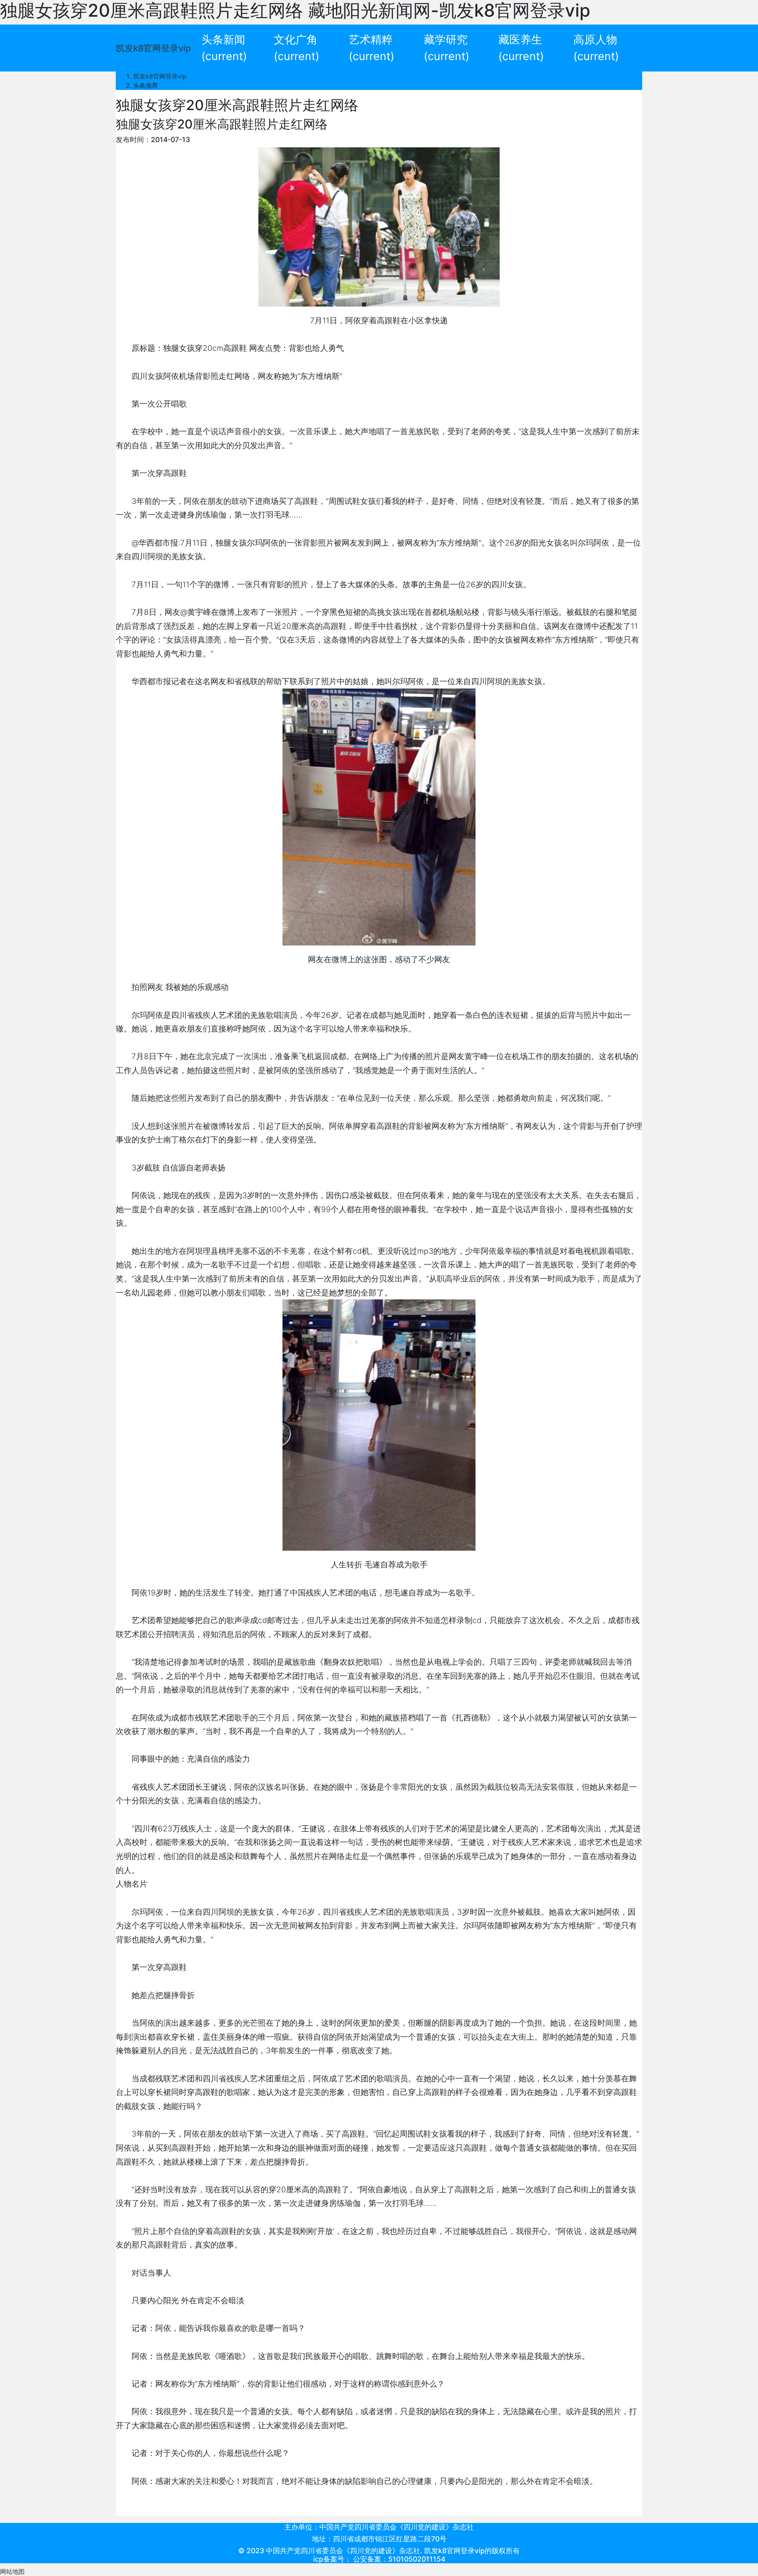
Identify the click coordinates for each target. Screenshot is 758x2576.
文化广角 (297, 48)
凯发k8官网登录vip (153, 48)
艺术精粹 (372, 48)
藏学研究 (447, 48)
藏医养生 (521, 48)
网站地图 (12, 2571)
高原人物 (596, 48)
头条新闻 (224, 48)
